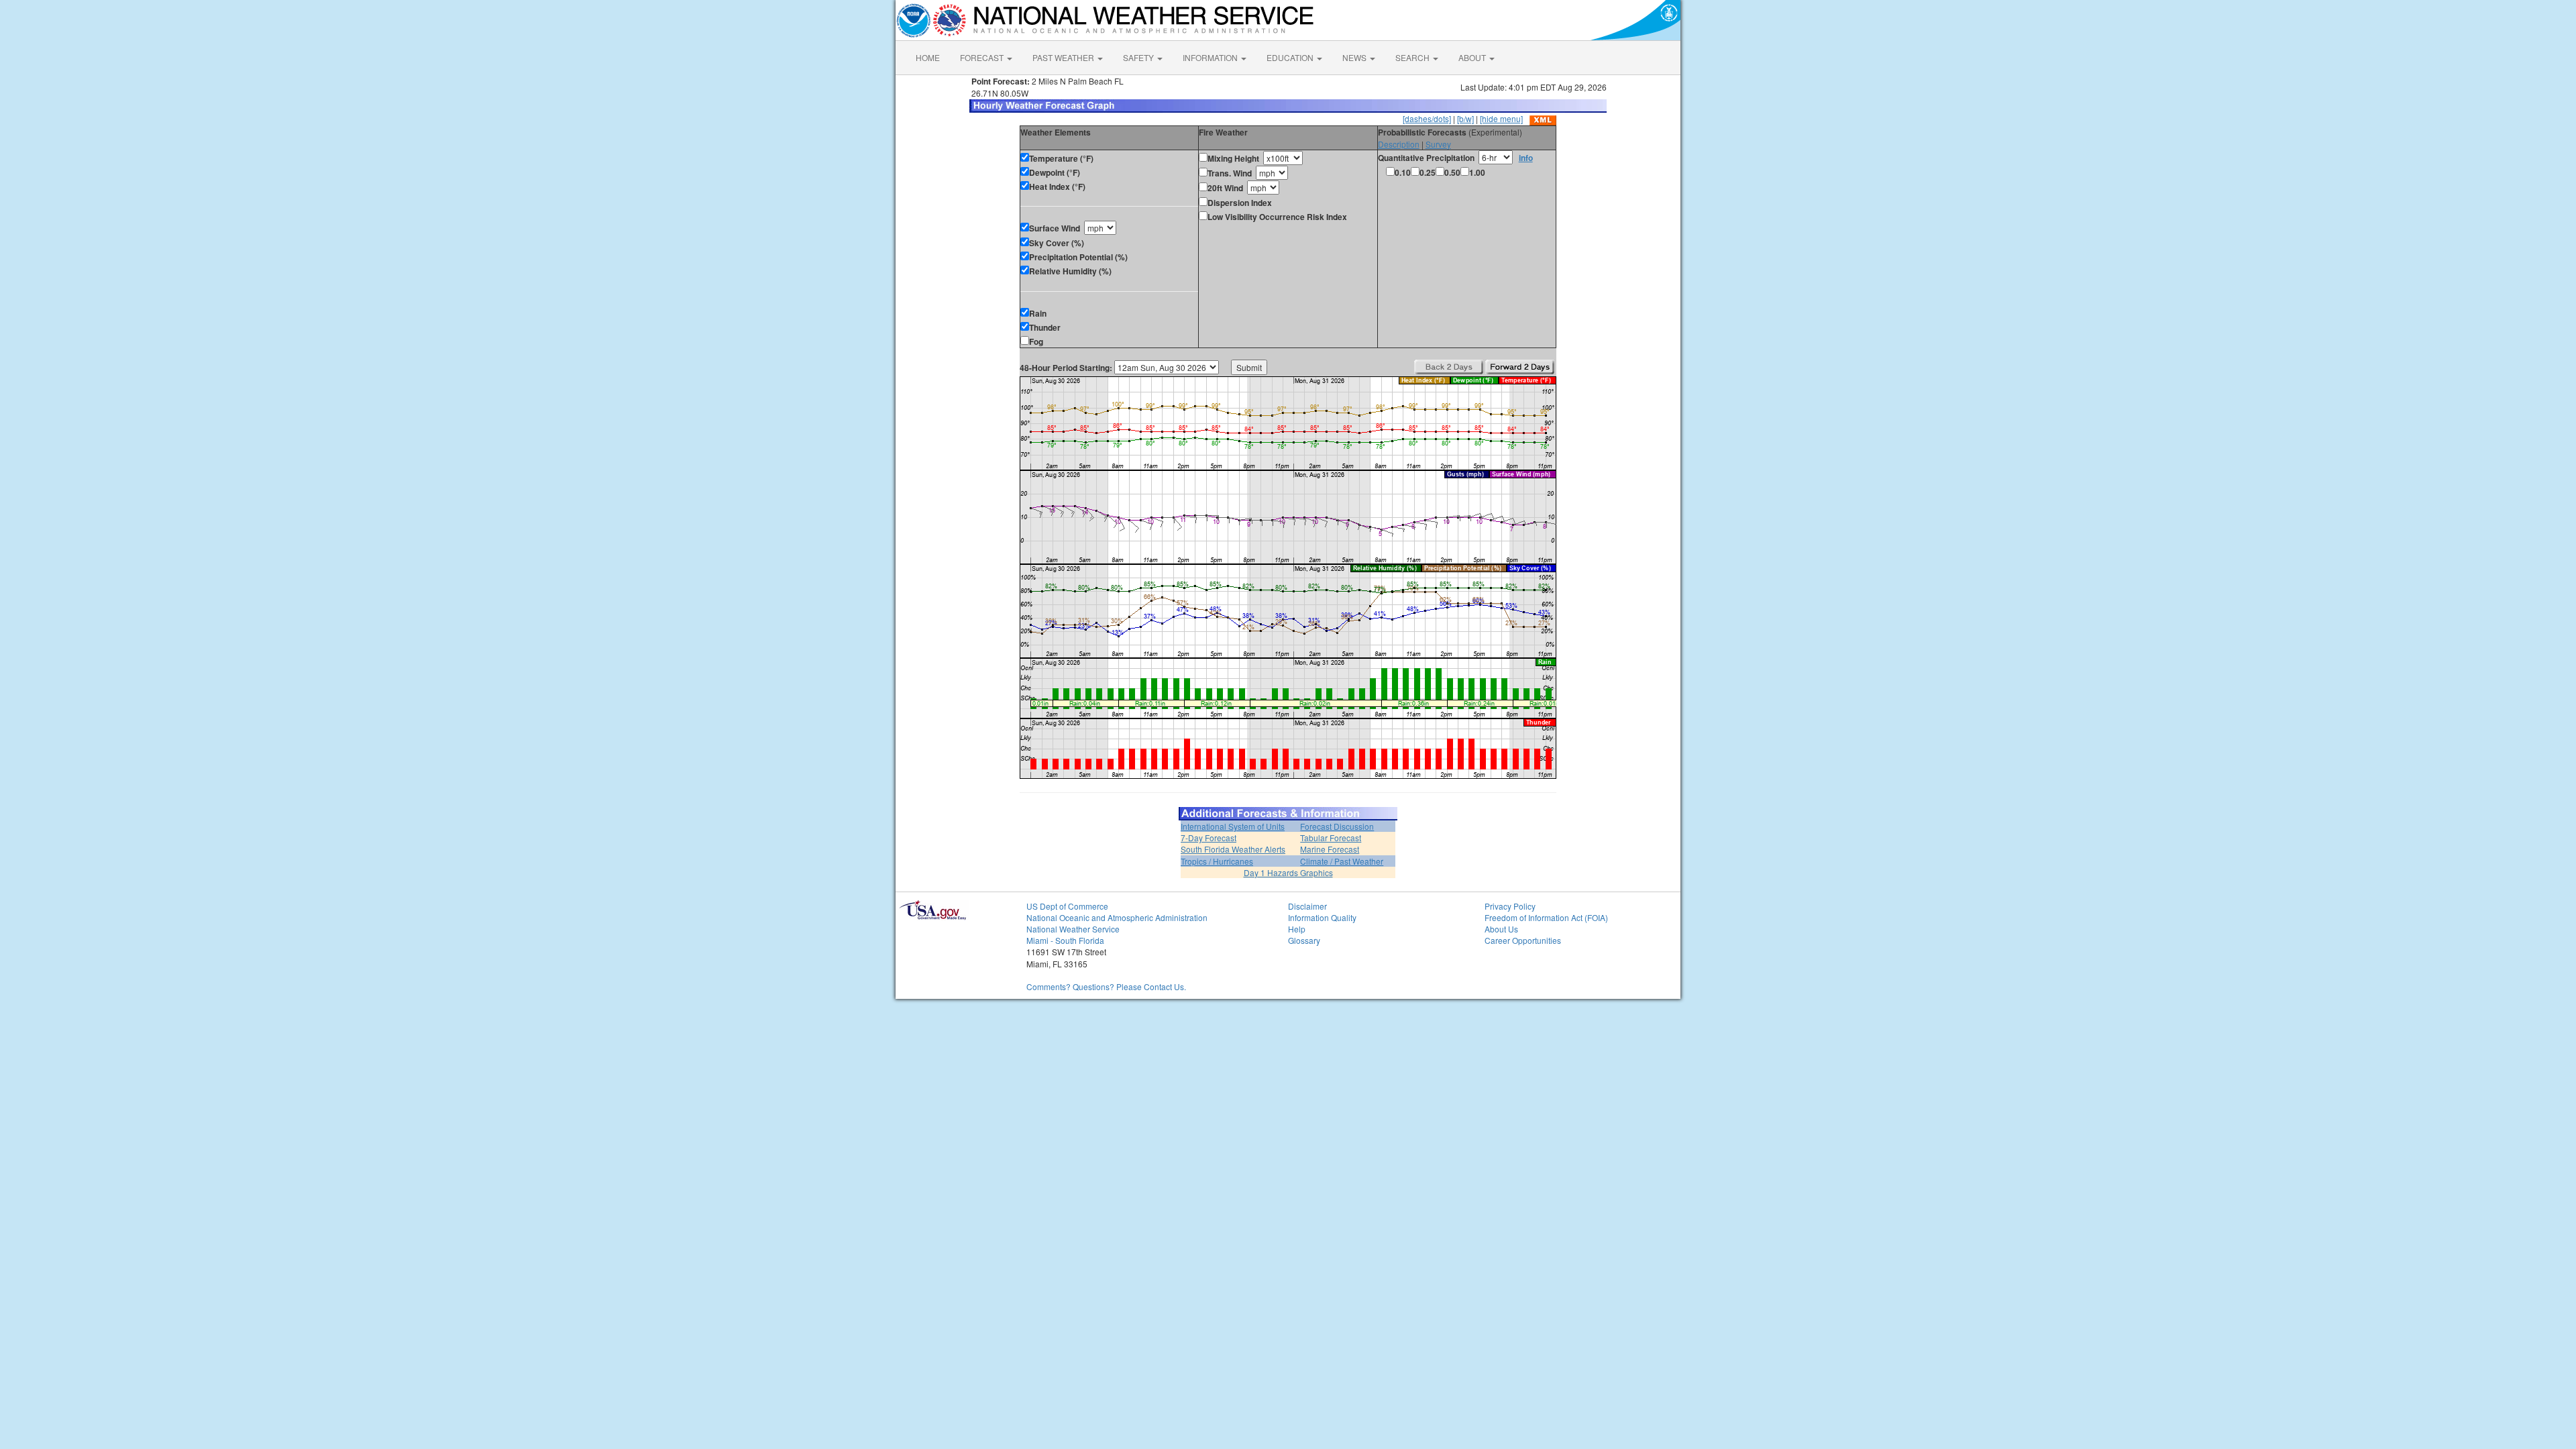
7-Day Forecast (1209, 838)
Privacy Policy (1510, 906)
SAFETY (1139, 57)
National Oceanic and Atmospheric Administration (1117, 917)
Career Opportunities (1523, 940)
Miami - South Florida (1065, 940)
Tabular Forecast (1331, 838)
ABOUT (1473, 57)
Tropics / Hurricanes (1217, 861)
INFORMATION (1211, 57)
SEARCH (1413, 57)
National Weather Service (1073, 929)
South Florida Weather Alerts (1233, 849)
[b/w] (1465, 118)
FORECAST (983, 57)
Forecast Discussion (1337, 826)
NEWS (1355, 57)
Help (1297, 929)
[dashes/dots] (1427, 118)
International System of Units (1233, 826)
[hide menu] (1501, 118)
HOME (928, 57)
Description (1399, 144)
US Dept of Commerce (1067, 906)
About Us (1501, 929)
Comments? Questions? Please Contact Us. (1106, 986)
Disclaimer (1307, 906)
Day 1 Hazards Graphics (1288, 872)
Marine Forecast (1330, 849)
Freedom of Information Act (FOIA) (1546, 917)
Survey (1438, 144)
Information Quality (1322, 917)
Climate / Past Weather (1342, 861)
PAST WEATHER (1064, 57)
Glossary (1304, 940)
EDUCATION (1291, 57)
